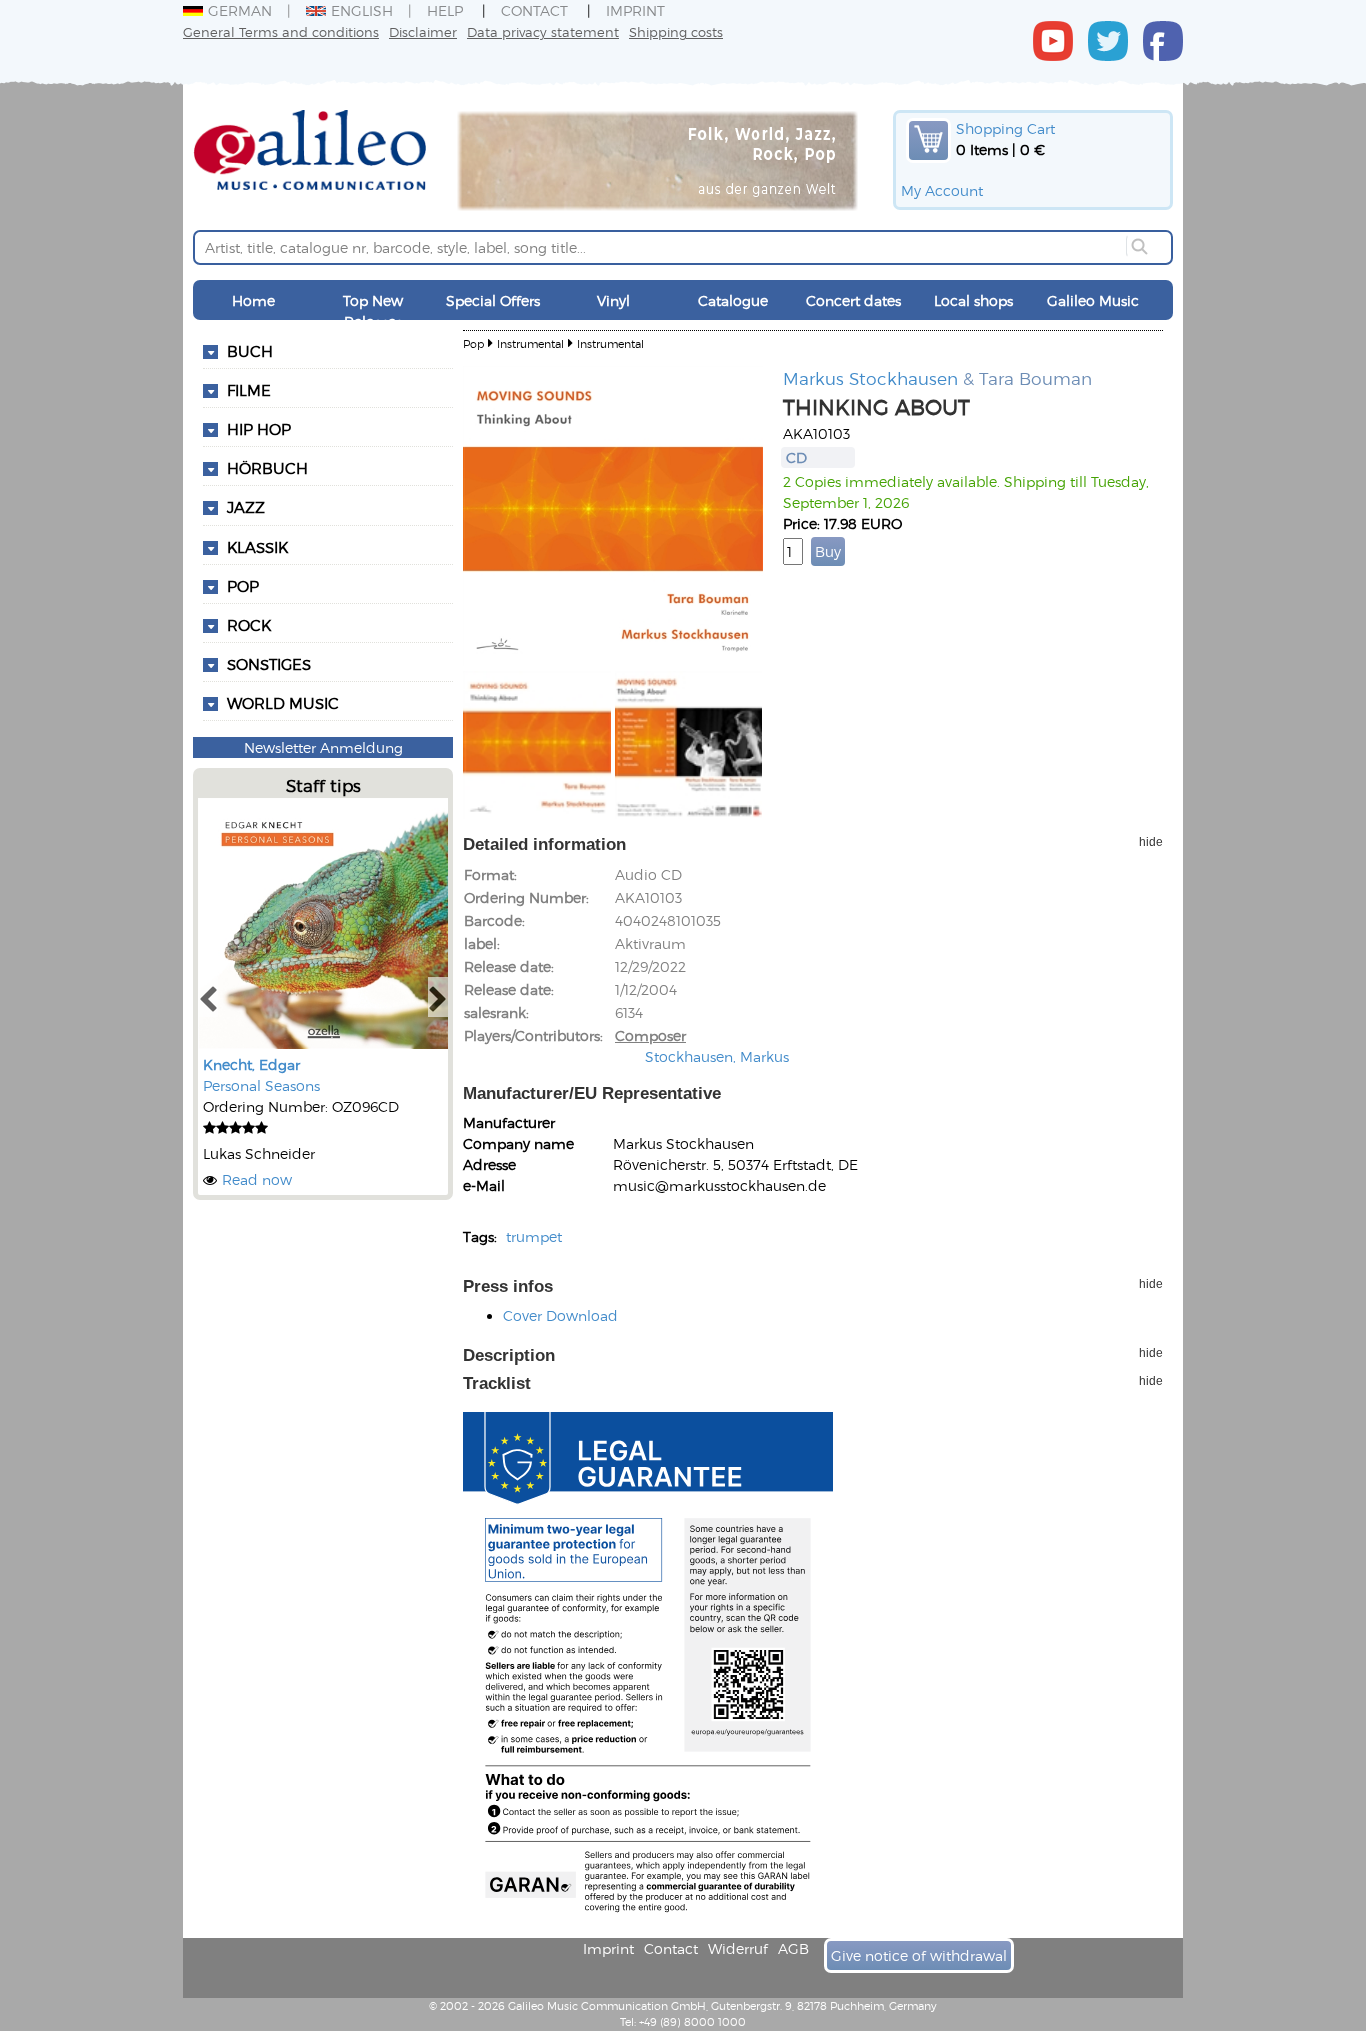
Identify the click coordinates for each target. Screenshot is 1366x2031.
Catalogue (733, 300)
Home (253, 300)
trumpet (534, 1236)
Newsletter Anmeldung (323, 747)
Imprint (635, 10)
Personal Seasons (261, 1085)
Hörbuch (267, 468)
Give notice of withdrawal (919, 1955)
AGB (793, 1948)
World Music (283, 703)
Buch (250, 351)
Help (445, 10)
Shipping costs (676, 31)
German (240, 10)
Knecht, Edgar (251, 1064)
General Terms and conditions (281, 31)
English (362, 10)
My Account (942, 190)
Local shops (973, 300)
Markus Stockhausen (870, 378)
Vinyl (613, 300)
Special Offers (493, 300)
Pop (243, 586)
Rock (249, 625)
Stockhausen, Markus (717, 1056)
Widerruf (738, 1948)
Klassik (257, 547)
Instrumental (530, 343)
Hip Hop (259, 429)
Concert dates (853, 300)
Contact (534, 10)
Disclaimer (423, 31)
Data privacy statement (543, 31)
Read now (257, 1179)
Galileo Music (1093, 300)
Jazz (246, 507)
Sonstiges (269, 664)
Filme (249, 390)
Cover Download (560, 1315)
